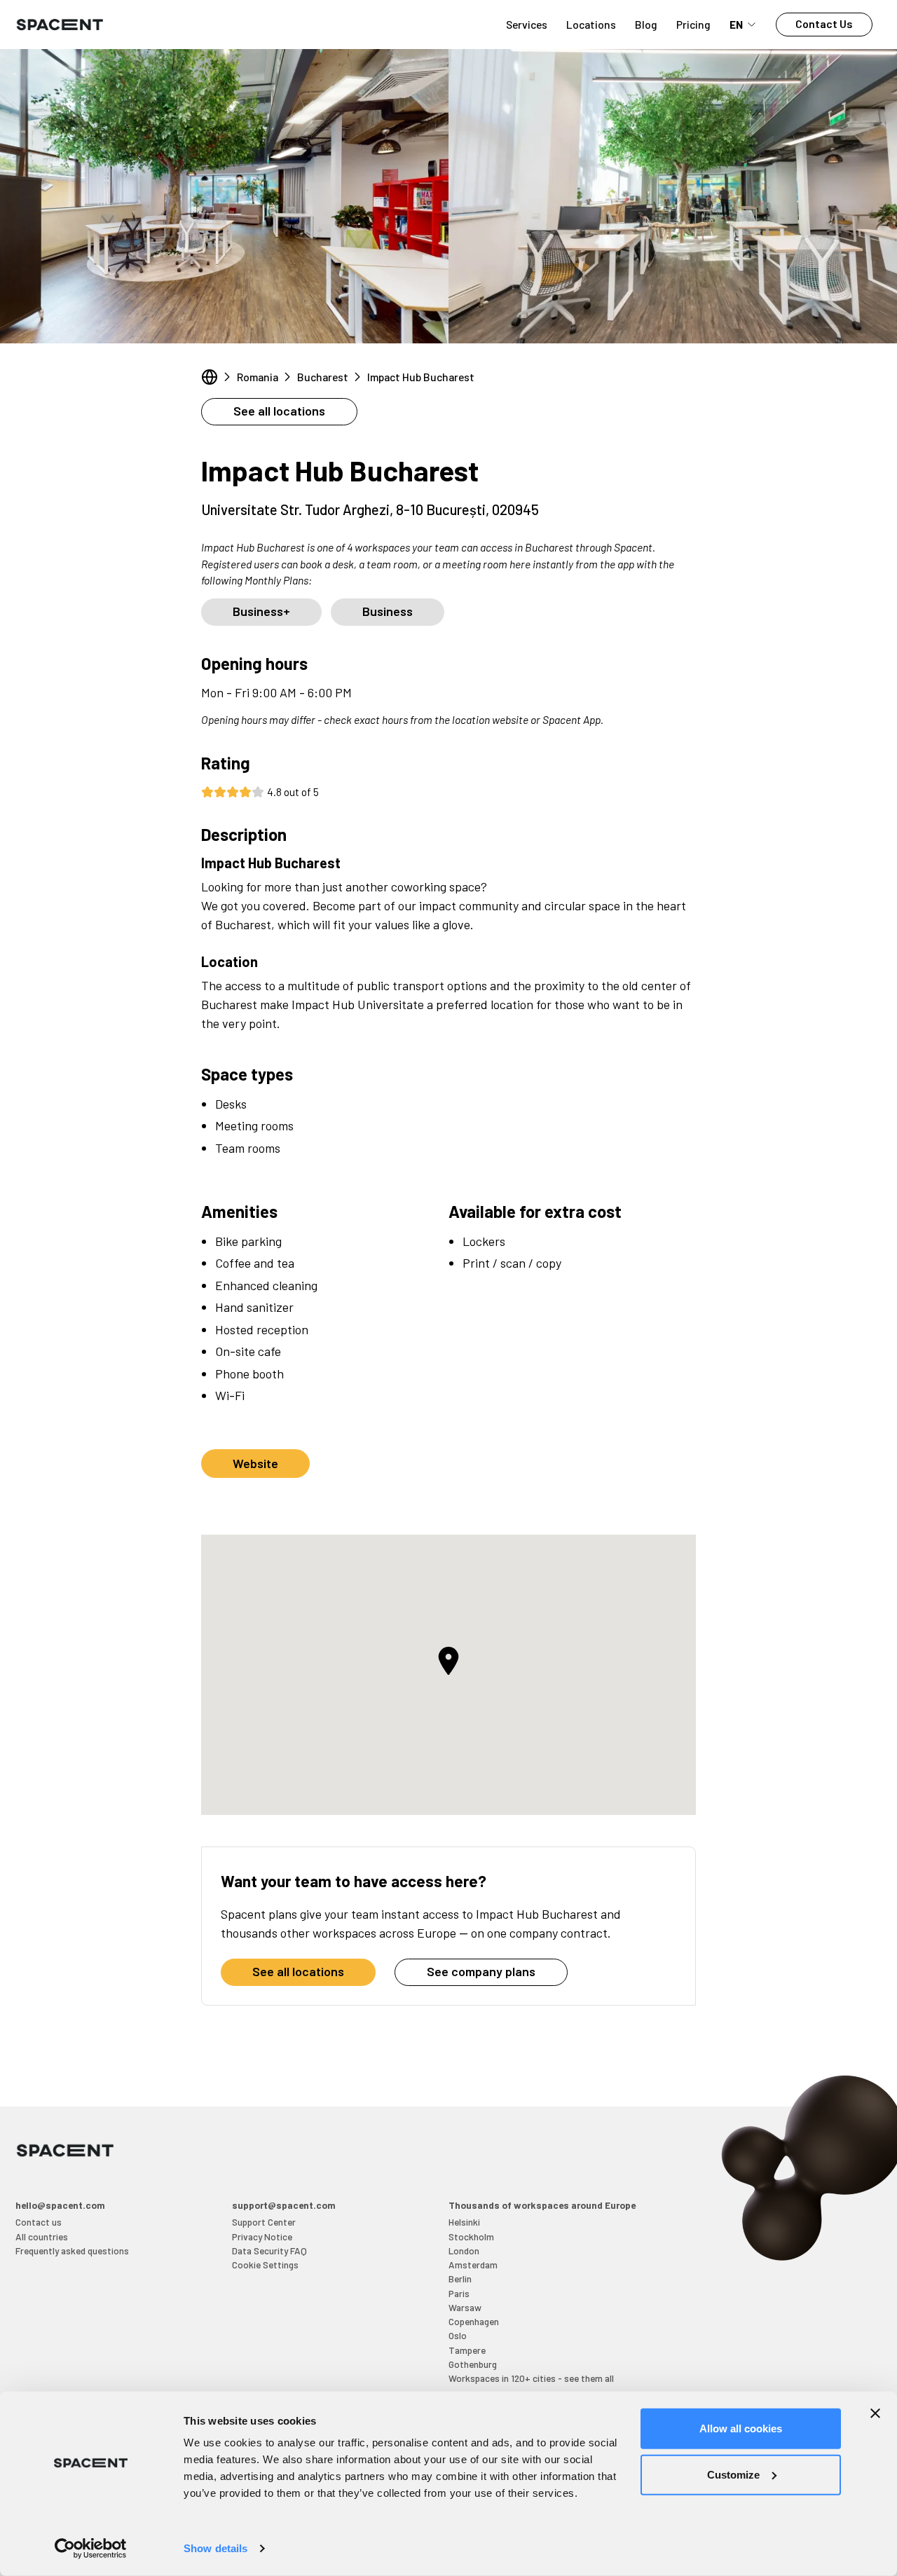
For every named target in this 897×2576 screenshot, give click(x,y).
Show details (215, 2548)
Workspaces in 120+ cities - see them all (531, 2378)
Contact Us (824, 23)
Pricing (693, 24)
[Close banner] (875, 2413)
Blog (646, 24)
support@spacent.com (284, 2205)
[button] (448, 1661)
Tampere (467, 2350)
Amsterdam (473, 2265)
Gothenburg (473, 2364)
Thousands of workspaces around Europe (542, 2205)
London (464, 2250)
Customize (733, 2474)
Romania (258, 377)
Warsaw (465, 2307)
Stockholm (471, 2236)
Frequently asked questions (72, 2250)
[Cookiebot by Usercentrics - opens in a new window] (91, 2549)
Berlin (460, 2279)
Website (255, 1463)
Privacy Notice (262, 2236)
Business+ (261, 611)
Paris (459, 2293)
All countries (42, 2236)
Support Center (264, 2222)
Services (527, 24)
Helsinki (464, 2222)
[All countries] (210, 377)
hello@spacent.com (60, 2205)
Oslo (458, 2335)
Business (388, 611)
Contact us (39, 2222)
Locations (591, 24)
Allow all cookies (741, 2428)
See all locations (279, 411)
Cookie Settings (265, 2265)
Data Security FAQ (269, 2250)
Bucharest (323, 377)
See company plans (481, 1971)
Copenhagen (474, 2321)
